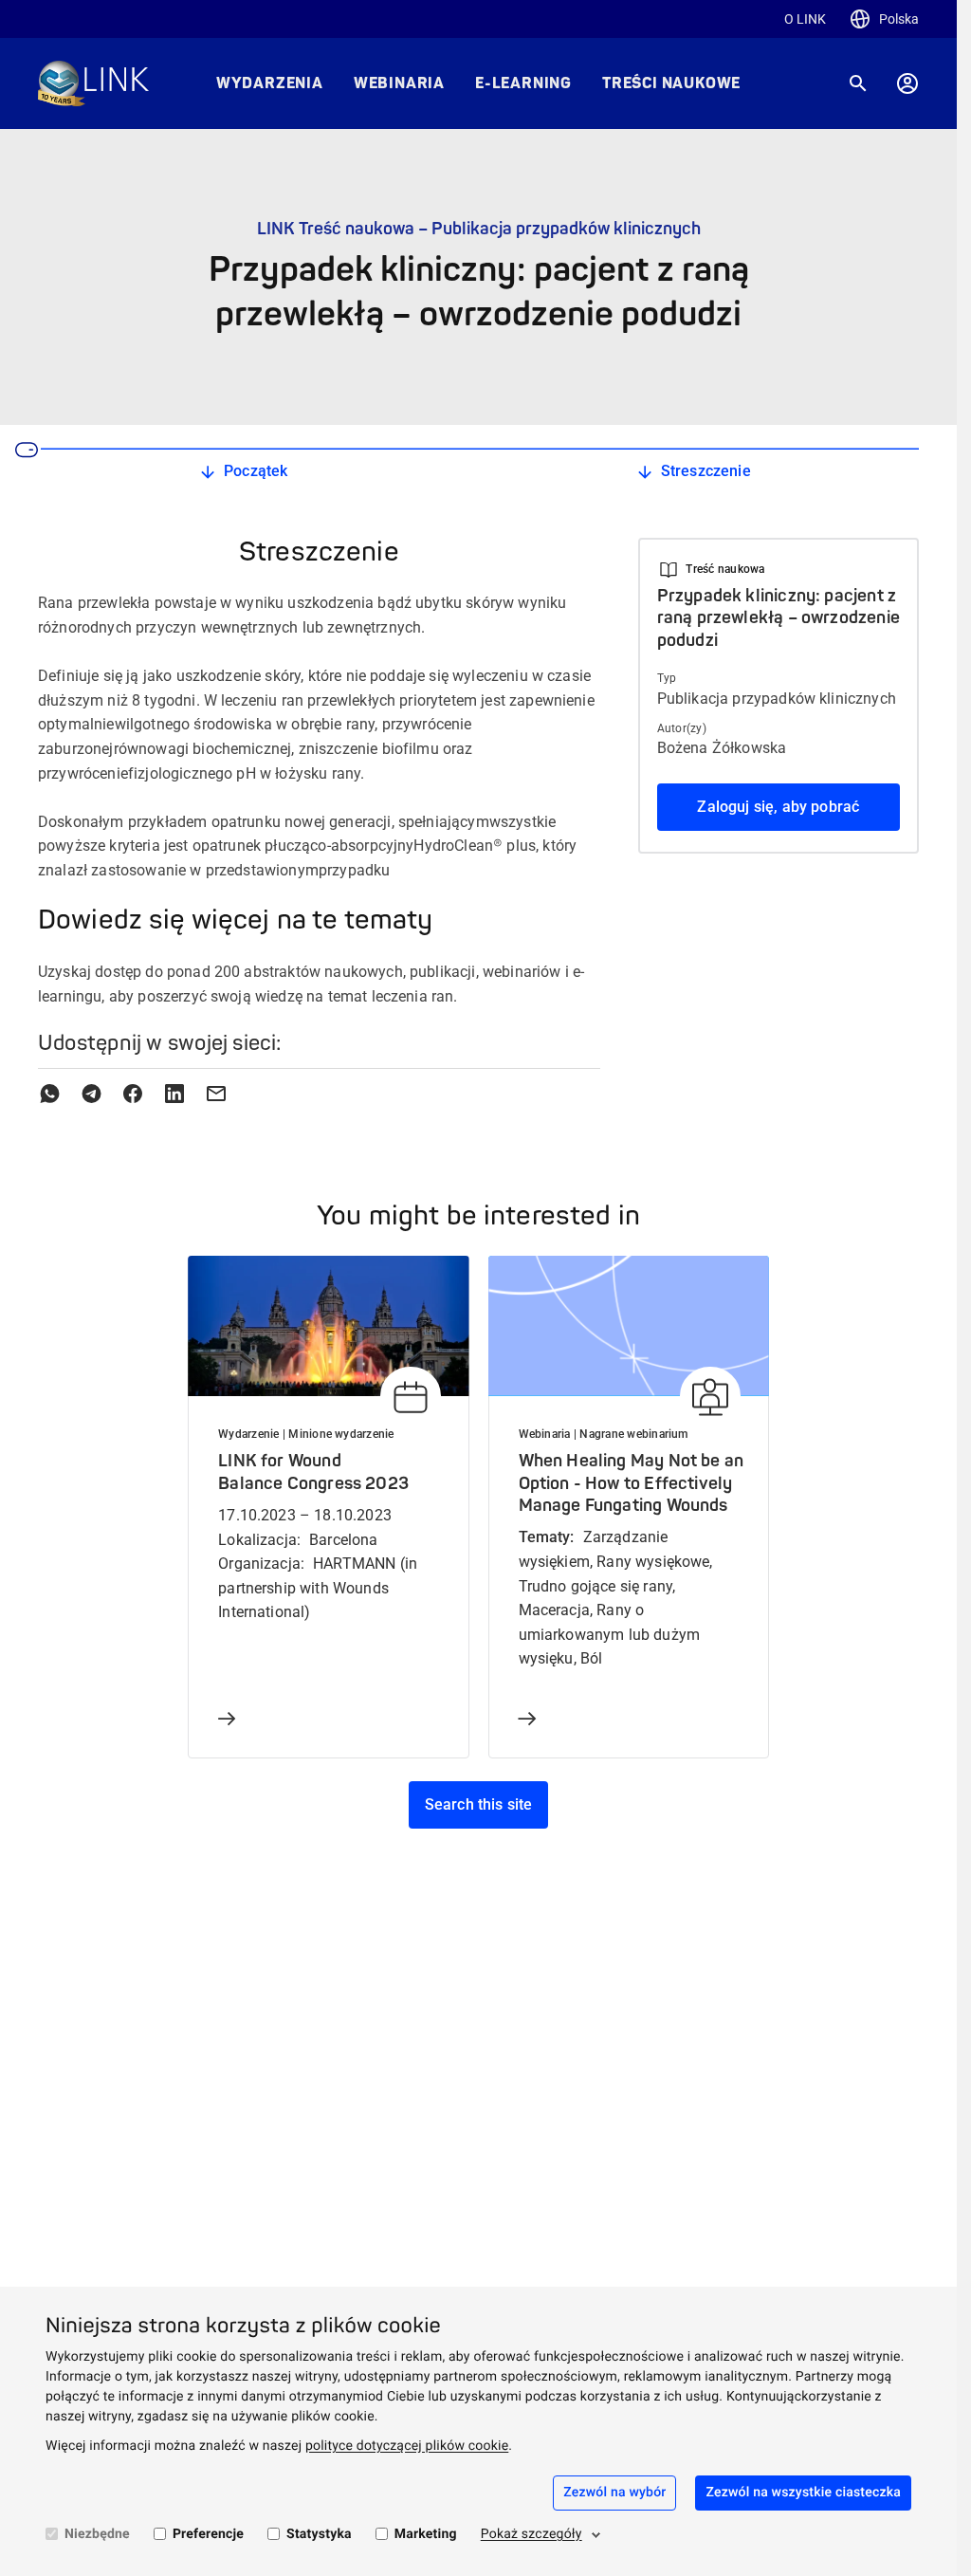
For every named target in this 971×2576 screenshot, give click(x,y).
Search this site (479, 1804)
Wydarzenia (270, 83)
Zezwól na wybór (614, 2493)
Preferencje (208, 2534)
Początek (256, 471)
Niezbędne (97, 2534)
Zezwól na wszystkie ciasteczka (803, 2493)
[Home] (93, 83)
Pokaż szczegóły (531, 2534)
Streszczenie (706, 471)
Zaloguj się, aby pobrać (778, 807)
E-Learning (523, 83)
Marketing (426, 2534)
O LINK (805, 19)
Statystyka (319, 2534)
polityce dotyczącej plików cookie (407, 2446)
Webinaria (399, 83)
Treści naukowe (671, 83)
